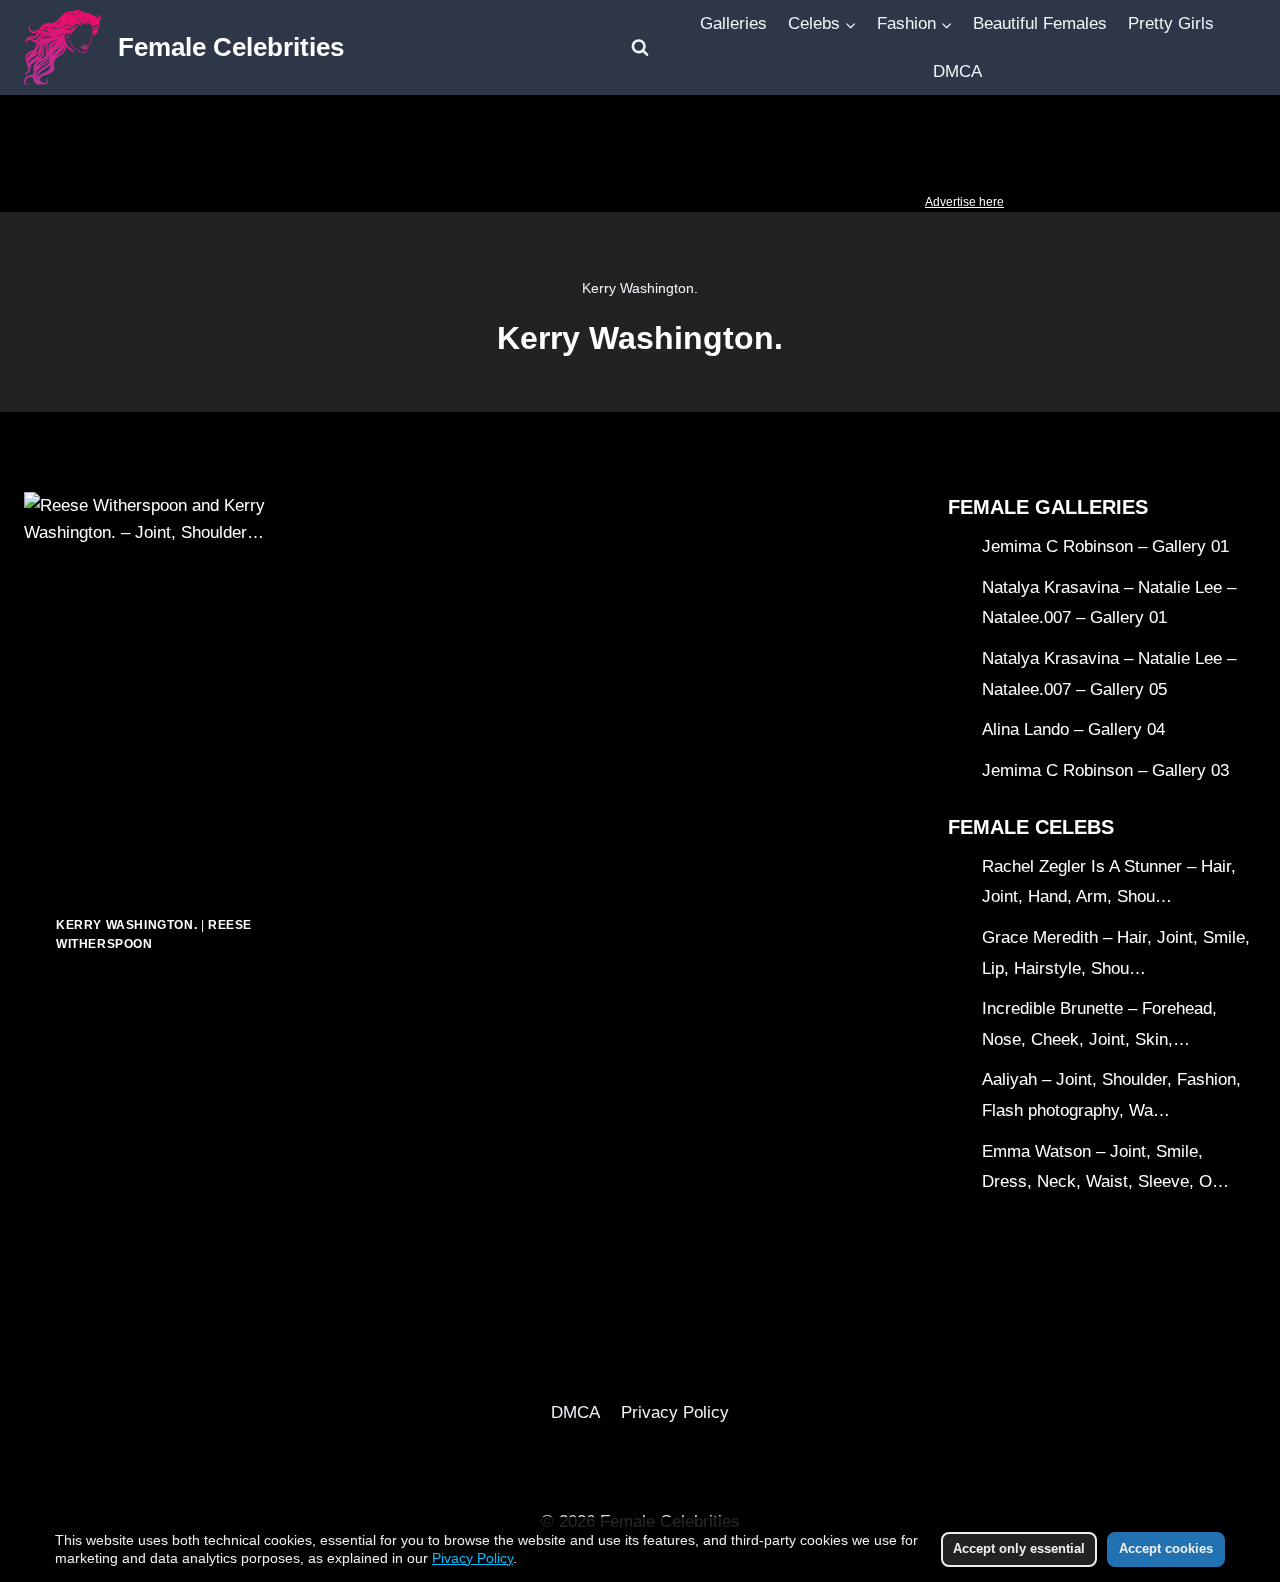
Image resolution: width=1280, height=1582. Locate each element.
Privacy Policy (675, 1412)
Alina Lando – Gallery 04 (1073, 729)
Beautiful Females (1040, 23)
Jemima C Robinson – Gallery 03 (1105, 770)
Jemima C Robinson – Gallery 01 (1105, 546)
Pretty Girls (1171, 23)
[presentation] (155, 688)
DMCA (957, 71)
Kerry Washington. (126, 925)
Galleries (733, 23)
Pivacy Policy (472, 1558)
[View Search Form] (640, 48)
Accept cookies (1166, 1548)
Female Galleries (1048, 507)
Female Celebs (1031, 827)
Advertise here (964, 202)
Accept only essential (1019, 1548)
